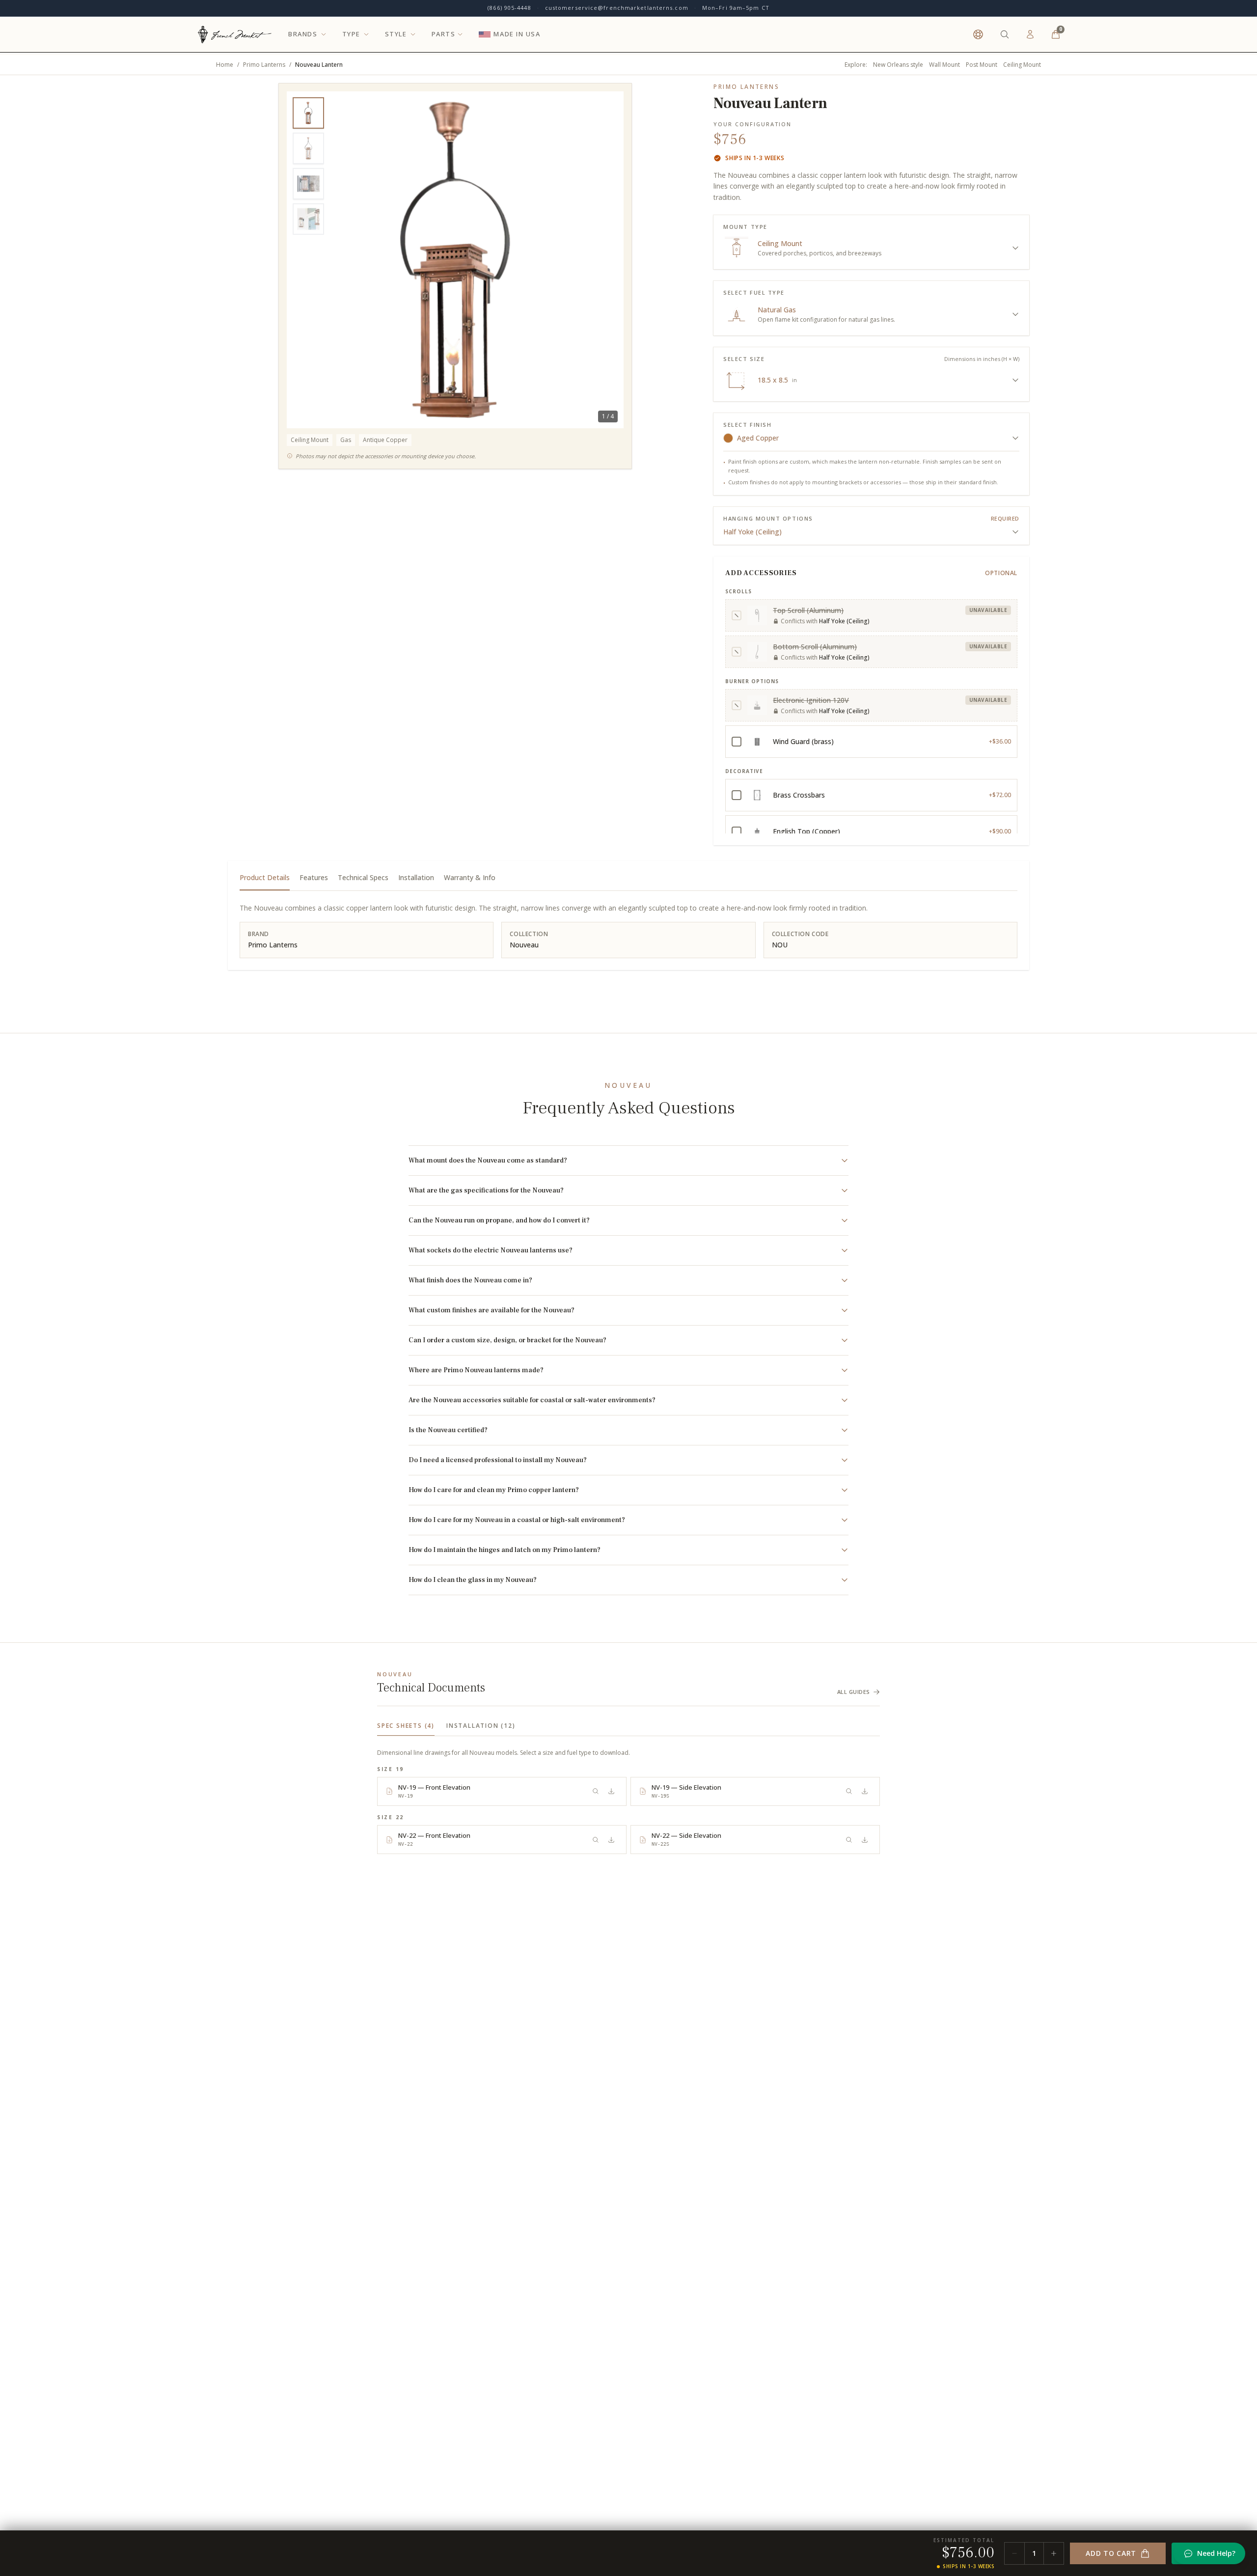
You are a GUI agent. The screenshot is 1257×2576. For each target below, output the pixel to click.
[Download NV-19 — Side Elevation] (865, 1791)
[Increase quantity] (1054, 2553)
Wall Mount (944, 65)
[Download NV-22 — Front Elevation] (611, 1840)
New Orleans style (898, 65)
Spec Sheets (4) (406, 1726)
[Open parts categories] (460, 34)
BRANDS (303, 34)
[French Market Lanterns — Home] (234, 34)
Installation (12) (481, 1726)
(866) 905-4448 (509, 8)
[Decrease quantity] (1014, 2553)
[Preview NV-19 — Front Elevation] (596, 1791)
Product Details (265, 877)
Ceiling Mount (1022, 65)
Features (314, 877)
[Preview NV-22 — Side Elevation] (849, 1840)
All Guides (854, 1692)
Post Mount (982, 65)
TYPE (351, 34)
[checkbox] (871, 615)
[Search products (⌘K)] (1005, 34)
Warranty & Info (470, 877)
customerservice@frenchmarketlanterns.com (617, 8)
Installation (416, 877)
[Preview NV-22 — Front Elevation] (596, 1840)
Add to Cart (1111, 2553)
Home (225, 65)
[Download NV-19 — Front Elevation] (611, 1791)
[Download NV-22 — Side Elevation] (865, 1840)
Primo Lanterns (264, 65)
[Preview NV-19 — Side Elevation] (849, 1791)
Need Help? (1216, 2553)
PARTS (444, 34)
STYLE (396, 34)
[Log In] (1030, 34)
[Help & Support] (978, 34)
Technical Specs (363, 877)
